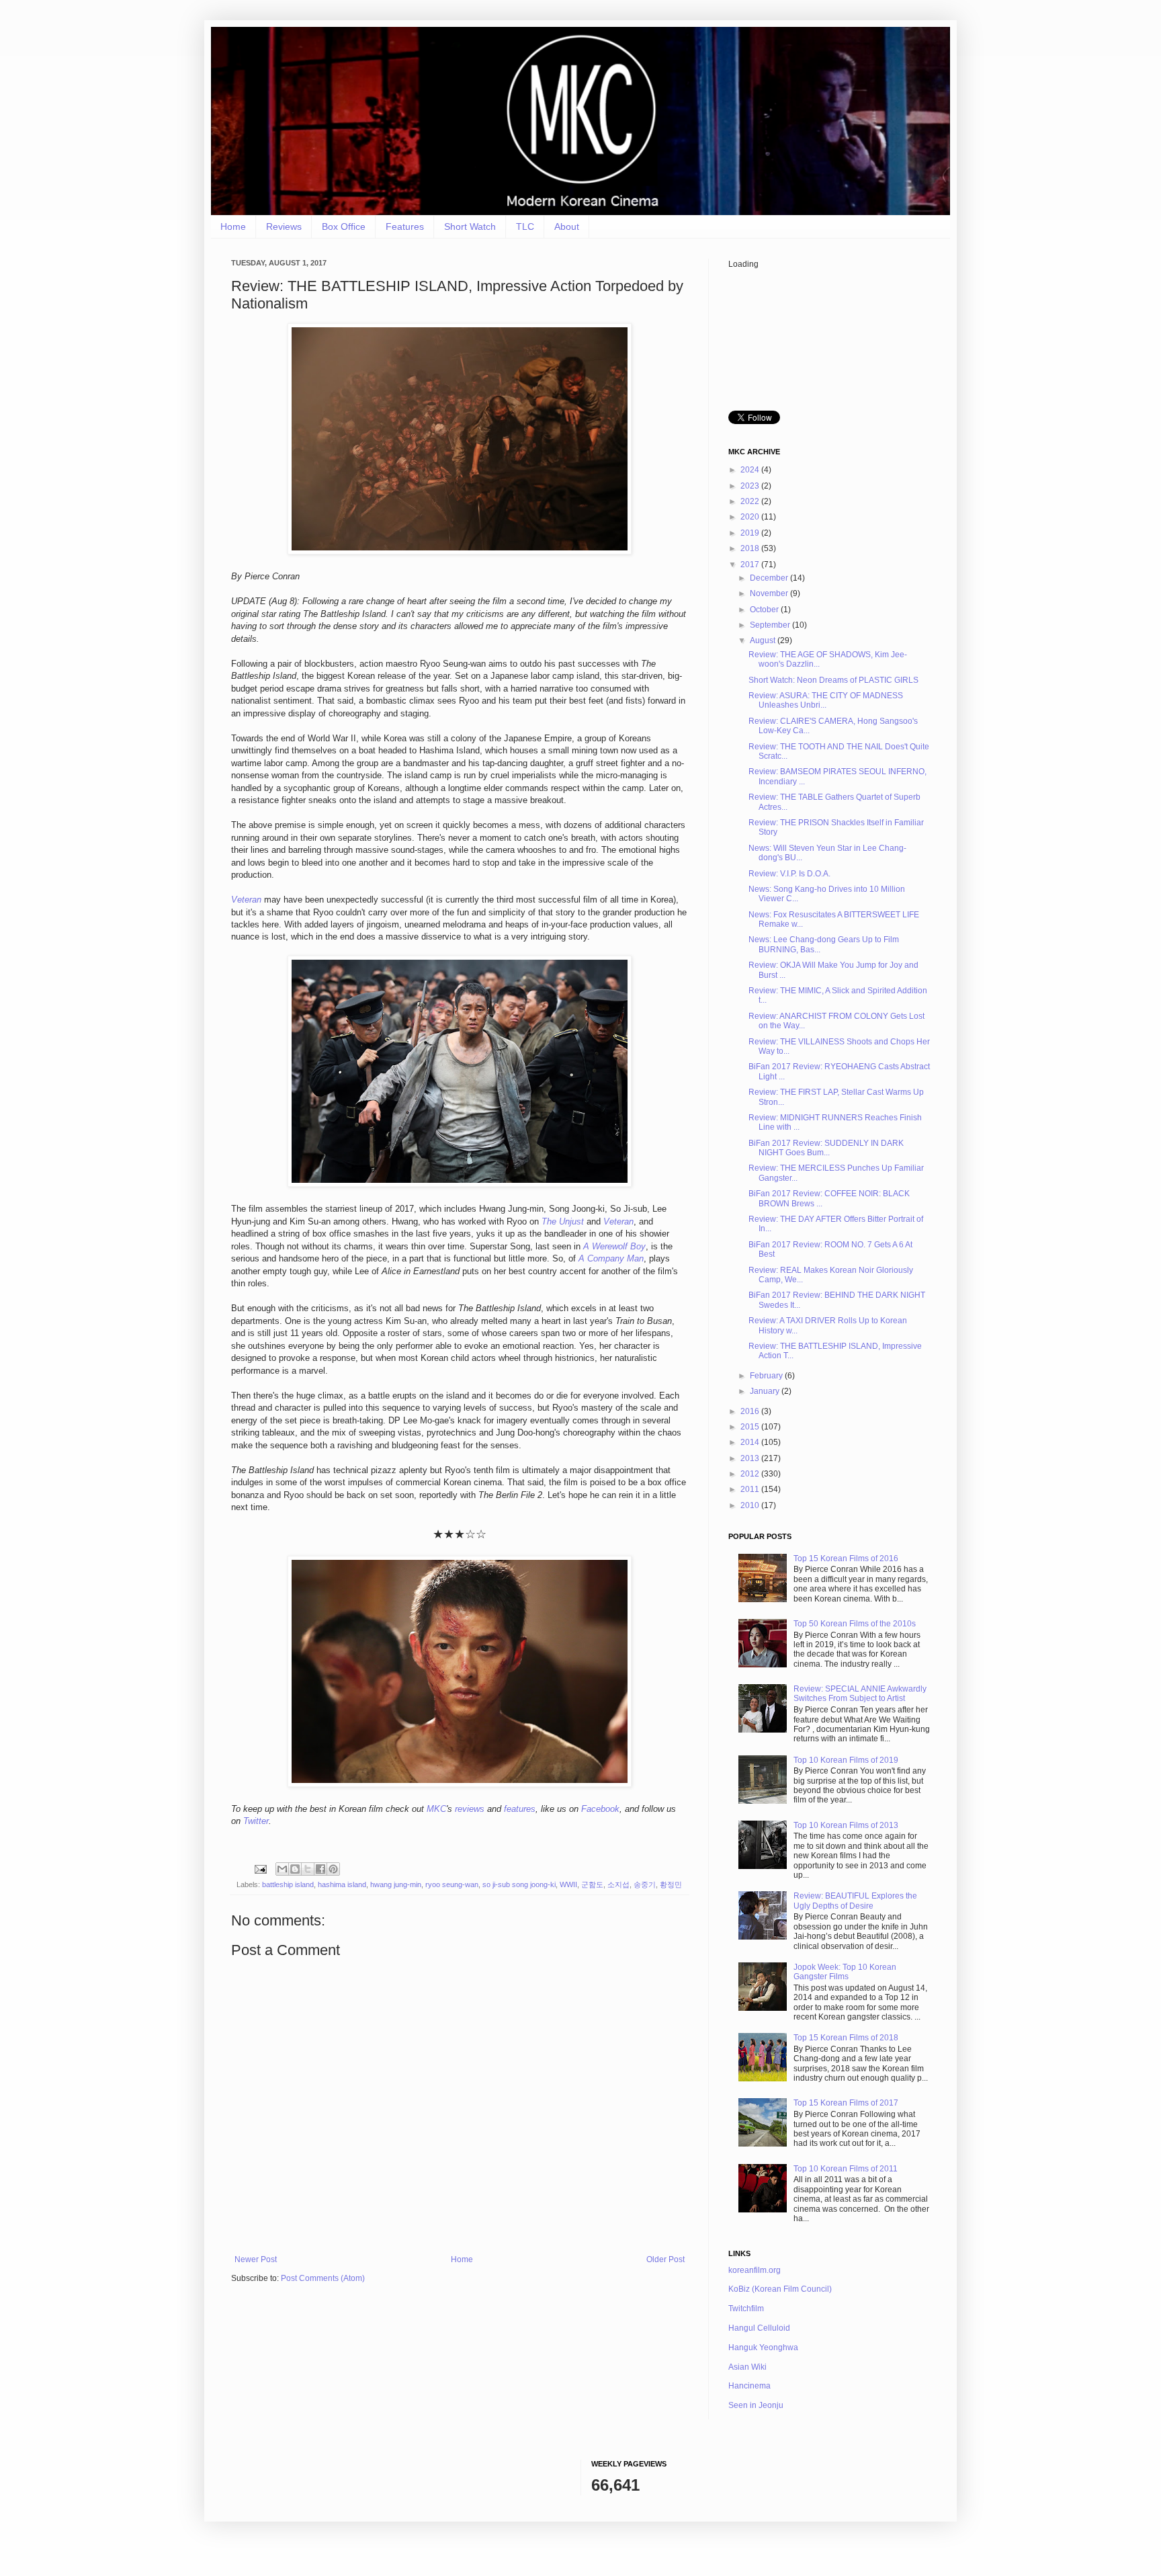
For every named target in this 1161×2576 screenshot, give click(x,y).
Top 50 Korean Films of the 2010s (855, 1624)
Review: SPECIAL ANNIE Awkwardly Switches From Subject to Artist (860, 1694)
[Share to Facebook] (320, 1869)
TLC (525, 226)
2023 (751, 486)
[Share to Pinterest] (333, 1869)
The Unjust (563, 1221)
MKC (436, 1809)
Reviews (284, 226)
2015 (751, 1427)
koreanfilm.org (755, 2270)
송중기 (645, 1884)
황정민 (671, 1884)
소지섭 (618, 1884)
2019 (751, 533)
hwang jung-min (396, 1884)
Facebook (600, 1809)
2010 (751, 1505)
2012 (751, 1474)
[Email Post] (260, 1868)
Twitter (256, 1821)
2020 (751, 517)
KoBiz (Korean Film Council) (780, 2289)
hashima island (342, 1884)
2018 (751, 548)
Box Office (344, 226)
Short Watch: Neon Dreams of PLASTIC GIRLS (833, 680)
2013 (751, 1458)
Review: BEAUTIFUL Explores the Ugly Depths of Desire (855, 1901)
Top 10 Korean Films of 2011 (846, 2169)
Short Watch (470, 226)
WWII (568, 1884)
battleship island (288, 1884)
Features (405, 226)
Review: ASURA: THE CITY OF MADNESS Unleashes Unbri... (826, 700)
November (770, 593)
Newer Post (256, 2259)
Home (233, 226)
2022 (751, 501)
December (770, 578)
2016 (751, 1411)
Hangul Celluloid (759, 2328)
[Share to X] (308, 1869)
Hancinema (749, 2386)
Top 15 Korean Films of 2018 (846, 2038)
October (765, 610)
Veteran (246, 900)
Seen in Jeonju (756, 2405)
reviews (470, 1809)
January (766, 1391)
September (771, 625)
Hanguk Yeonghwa (763, 2348)
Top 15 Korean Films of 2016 (846, 1559)
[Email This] (282, 1869)
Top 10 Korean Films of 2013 (846, 1825)
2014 (751, 1442)
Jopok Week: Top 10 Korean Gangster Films (845, 1972)
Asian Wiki (747, 2367)
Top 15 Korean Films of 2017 (846, 2103)
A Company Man (611, 1258)
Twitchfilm (746, 2309)
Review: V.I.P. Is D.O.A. (789, 874)
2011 (751, 1489)
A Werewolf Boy (614, 1246)
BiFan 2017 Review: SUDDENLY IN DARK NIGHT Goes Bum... (826, 1148)
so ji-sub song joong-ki (519, 1884)
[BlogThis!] (295, 1869)
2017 (751, 565)
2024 (751, 470)
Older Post (665, 2259)
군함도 (592, 1884)
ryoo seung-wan (452, 1884)
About (567, 226)
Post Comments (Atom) (323, 2278)
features (520, 1809)
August (764, 640)
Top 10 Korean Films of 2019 (846, 1760)
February (767, 1376)
